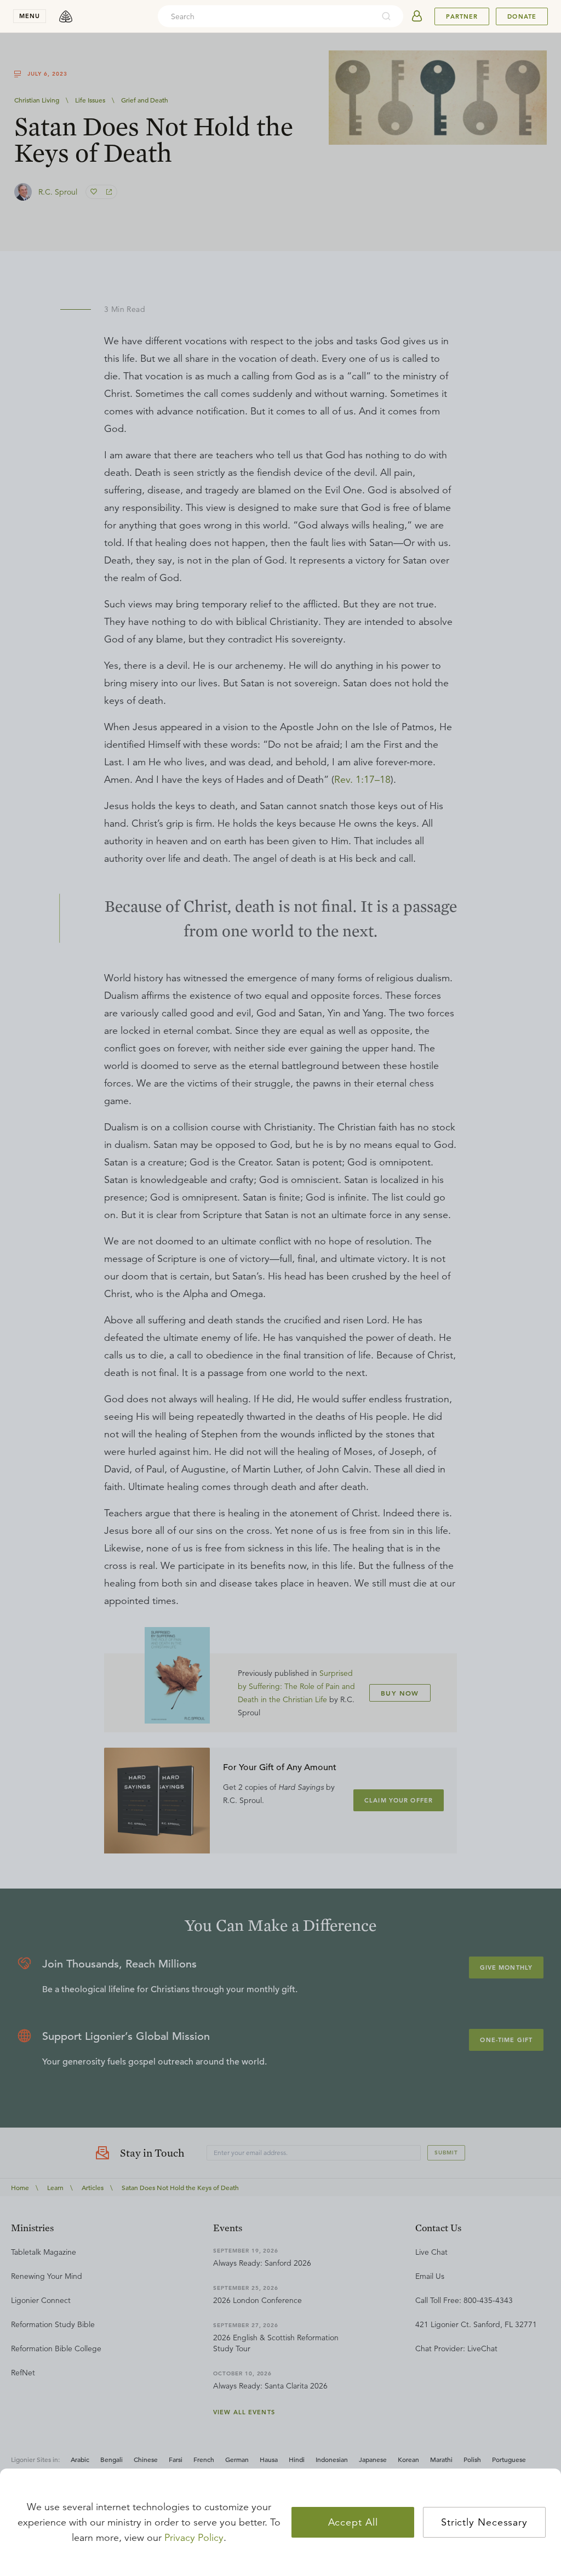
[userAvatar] (417, 16)
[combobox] (266, 16)
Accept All (353, 2522)
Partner (462, 16)
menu (30, 16)
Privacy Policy (194, 2538)
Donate (522, 16)
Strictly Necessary (484, 2522)
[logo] (66, 16)
